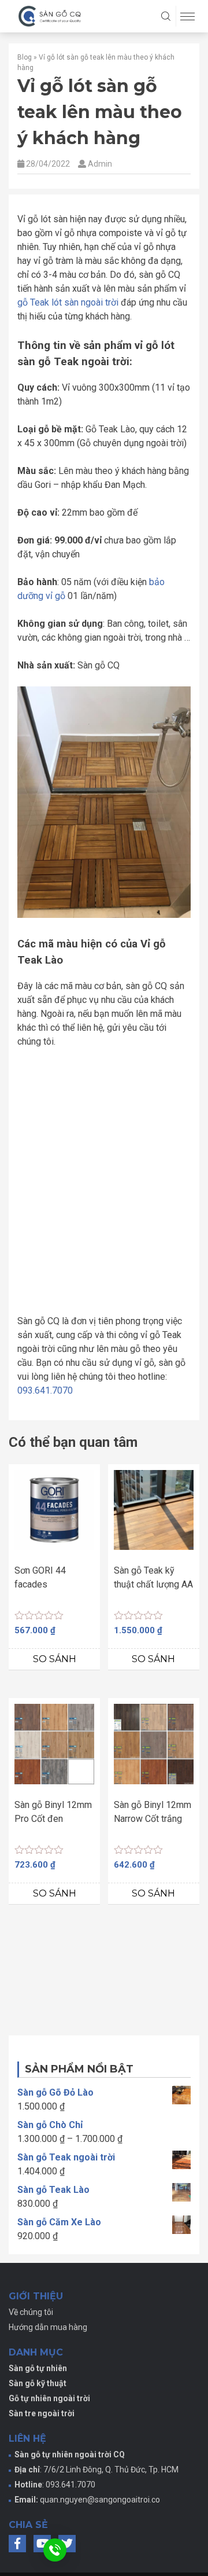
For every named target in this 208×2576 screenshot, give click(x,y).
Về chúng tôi (31, 2332)
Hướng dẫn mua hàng (48, 2347)
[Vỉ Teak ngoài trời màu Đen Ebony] (147, 1190)
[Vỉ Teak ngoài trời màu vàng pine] (61, 1190)
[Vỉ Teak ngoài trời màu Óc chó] (61, 1277)
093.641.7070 (45, 1411)
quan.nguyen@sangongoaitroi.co (100, 2520)
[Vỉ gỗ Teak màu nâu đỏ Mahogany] (61, 1103)
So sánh (55, 1679)
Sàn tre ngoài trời (42, 2434)
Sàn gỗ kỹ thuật (38, 2404)
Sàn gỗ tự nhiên (38, 2388)
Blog (25, 57)
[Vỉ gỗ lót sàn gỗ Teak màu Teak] (147, 1103)
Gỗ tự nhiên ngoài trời (49, 2419)
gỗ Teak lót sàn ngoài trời (68, 302)
